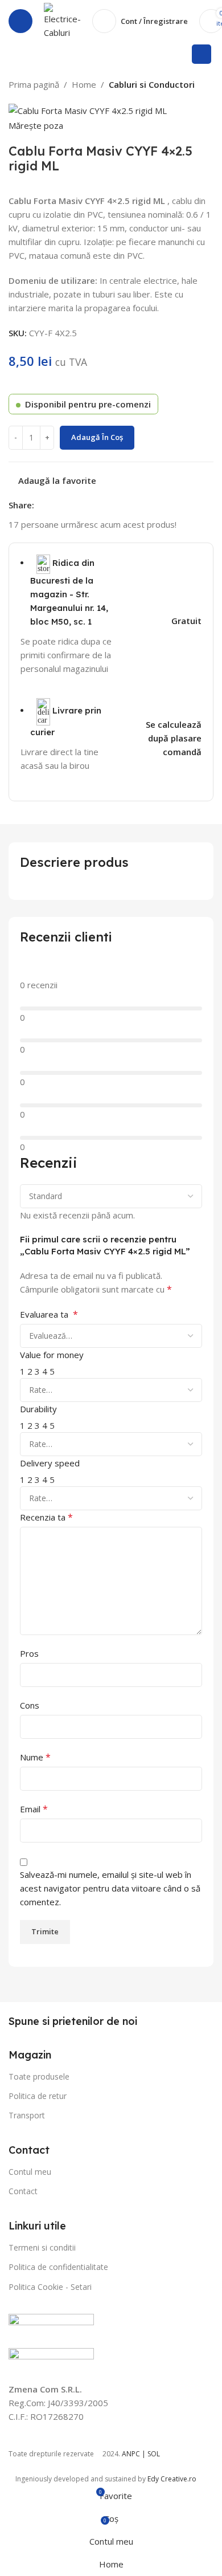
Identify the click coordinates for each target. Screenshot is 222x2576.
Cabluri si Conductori (152, 84)
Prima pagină (34, 84)
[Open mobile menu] (20, 21)
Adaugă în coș (97, 437)
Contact (23, 2191)
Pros (29, 1653)
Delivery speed (50, 1463)
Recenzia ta (46, 1517)
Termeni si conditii (42, 2247)
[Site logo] (62, 20)
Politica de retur (38, 2096)
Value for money (52, 1355)
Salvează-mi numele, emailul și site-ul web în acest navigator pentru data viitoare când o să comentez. (110, 1888)
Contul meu (30, 2172)
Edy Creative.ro (172, 2479)
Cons (30, 1705)
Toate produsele (39, 2076)
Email (34, 1809)
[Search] (202, 54)
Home (84, 84)
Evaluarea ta (49, 1314)
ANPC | (135, 2454)
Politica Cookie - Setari (50, 2287)
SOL (154, 2454)
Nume (35, 1757)
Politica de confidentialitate (58, 2267)
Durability (38, 1409)
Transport (27, 2115)
